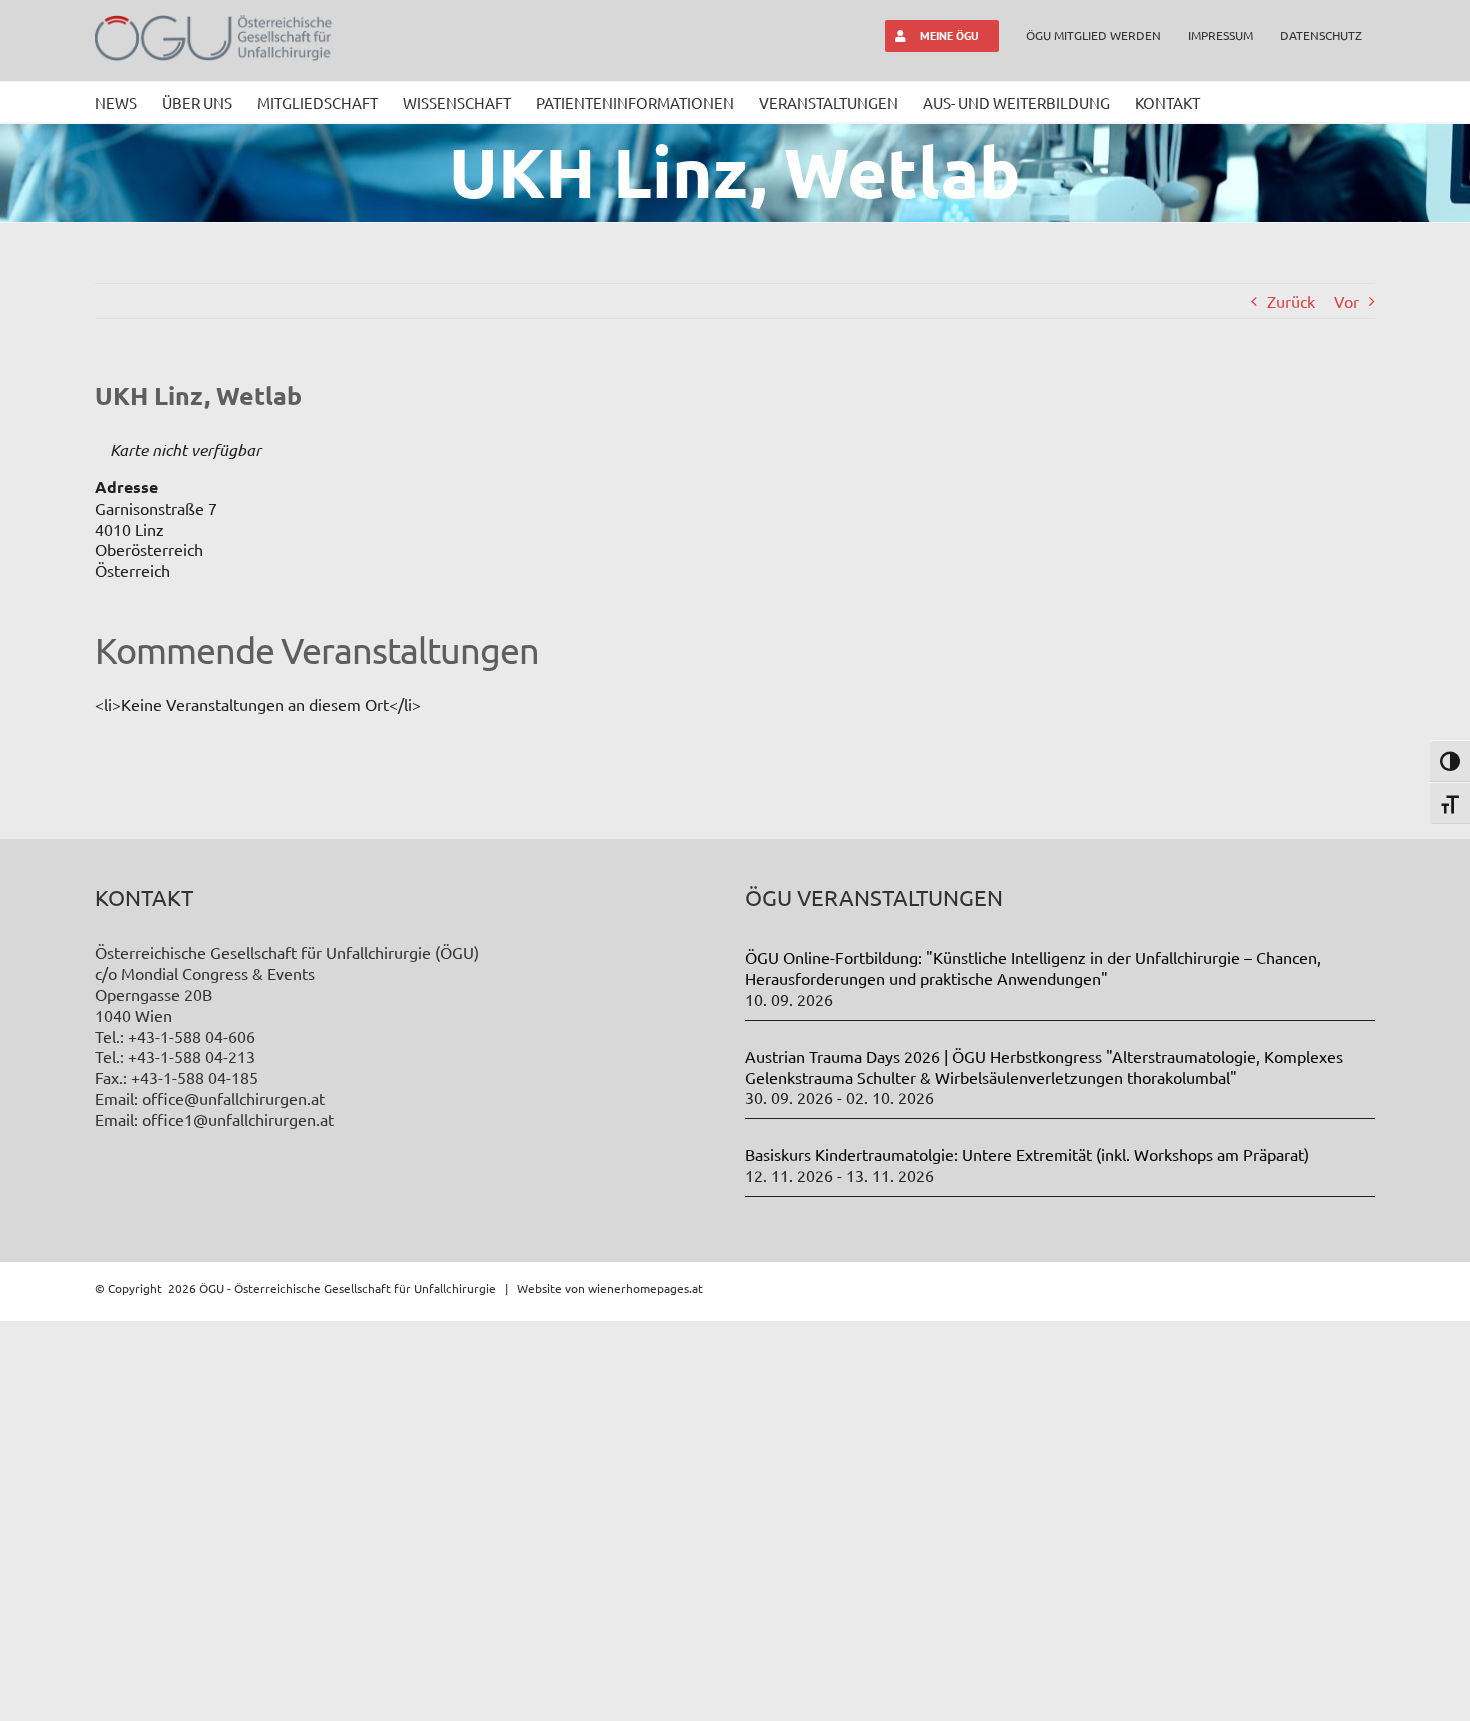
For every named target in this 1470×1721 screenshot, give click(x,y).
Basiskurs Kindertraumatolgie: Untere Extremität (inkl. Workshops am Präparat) (1027, 1154)
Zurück (1291, 301)
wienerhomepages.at (645, 1288)
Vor (1346, 301)
